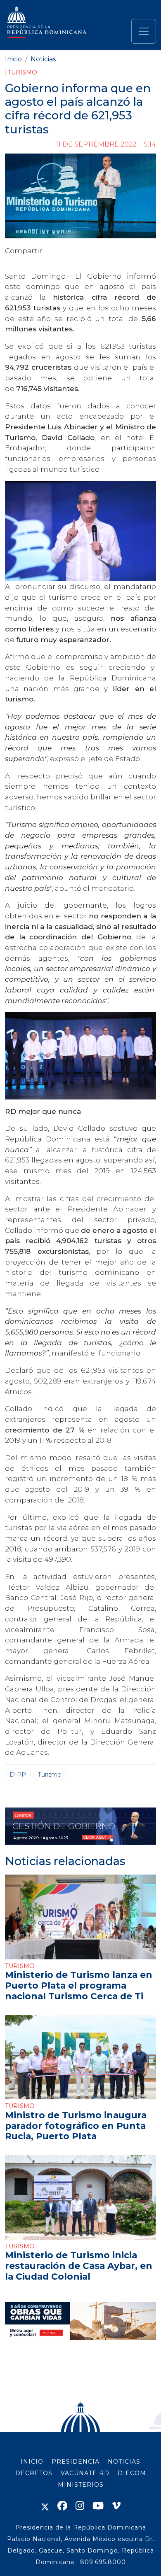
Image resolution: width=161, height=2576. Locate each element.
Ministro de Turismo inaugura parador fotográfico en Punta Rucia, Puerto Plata (76, 2126)
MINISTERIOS (81, 2485)
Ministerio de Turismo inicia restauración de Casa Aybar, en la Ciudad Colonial (79, 2266)
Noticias (43, 59)
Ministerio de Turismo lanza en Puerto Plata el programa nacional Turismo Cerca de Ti (79, 1985)
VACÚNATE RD (85, 2473)
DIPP (18, 1775)
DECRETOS (34, 2473)
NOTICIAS (124, 2462)
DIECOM (132, 2473)
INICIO (32, 2462)
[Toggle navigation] (144, 31)
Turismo (22, 72)
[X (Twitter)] (45, 2506)
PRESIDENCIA (76, 2462)
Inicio (13, 59)
